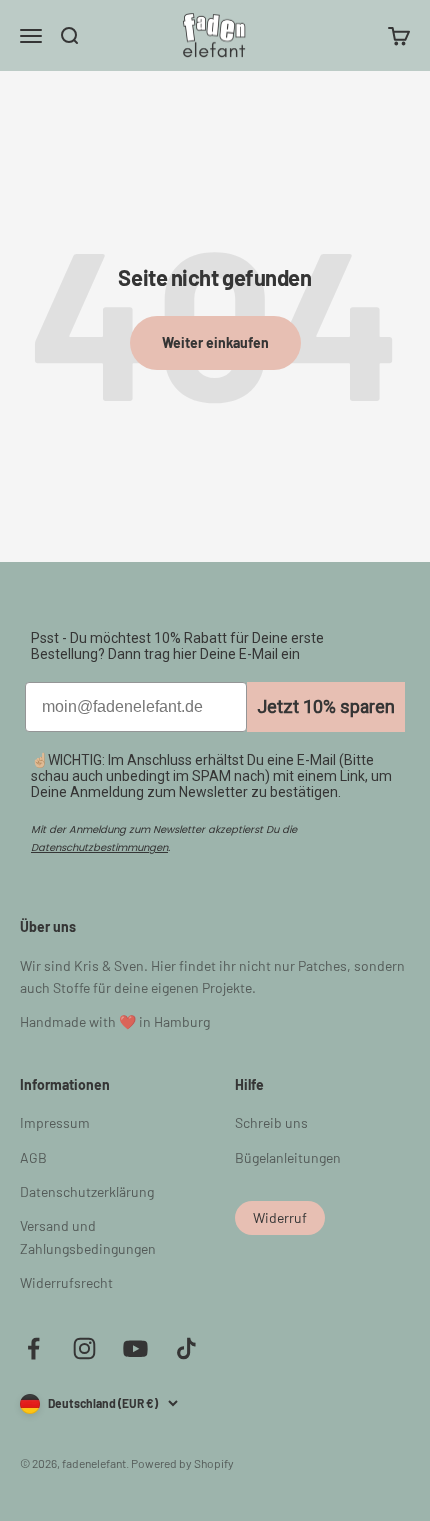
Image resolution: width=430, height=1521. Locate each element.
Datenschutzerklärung (87, 1191)
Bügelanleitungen (288, 1157)
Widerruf (280, 1217)
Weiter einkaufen (215, 342)
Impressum (55, 1122)
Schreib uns (271, 1122)
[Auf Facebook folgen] (33, 1348)
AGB (33, 1157)
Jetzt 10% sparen (326, 706)
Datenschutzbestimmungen (99, 847)
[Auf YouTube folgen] (135, 1348)
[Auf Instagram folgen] (84, 1348)
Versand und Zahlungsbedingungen (88, 1236)
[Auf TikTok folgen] (186, 1348)
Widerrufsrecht (66, 1282)
